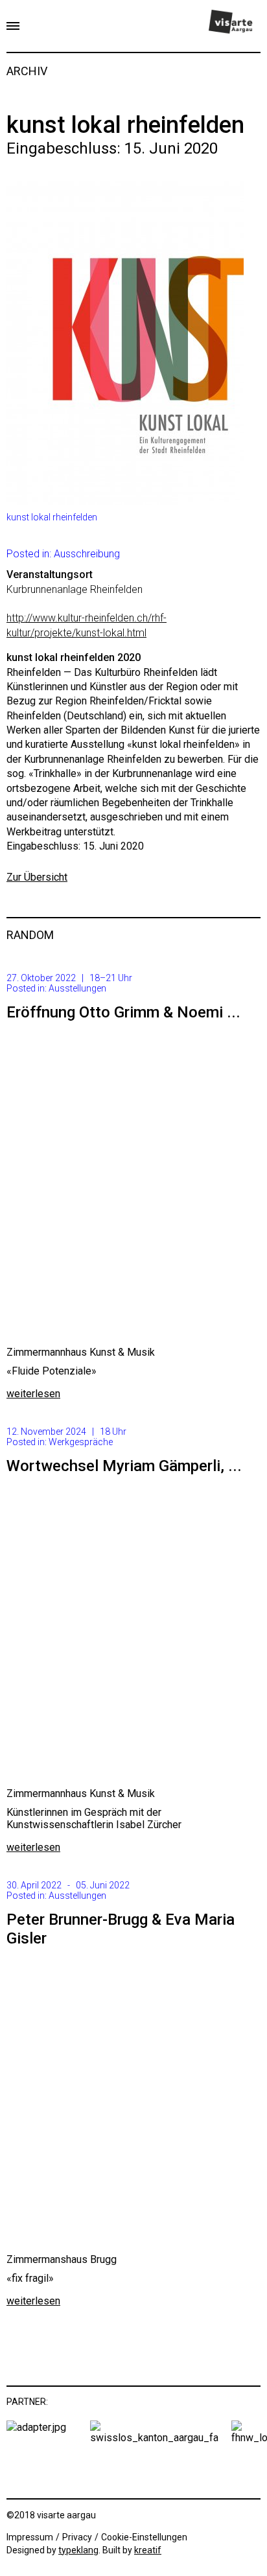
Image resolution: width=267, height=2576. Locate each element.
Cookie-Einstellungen (144, 2537)
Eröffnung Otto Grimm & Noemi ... (123, 1012)
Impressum (30, 2537)
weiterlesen (33, 1394)
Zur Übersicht (37, 877)
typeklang (78, 2550)
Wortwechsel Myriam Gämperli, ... (124, 1466)
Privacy (77, 2537)
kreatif (148, 2550)
